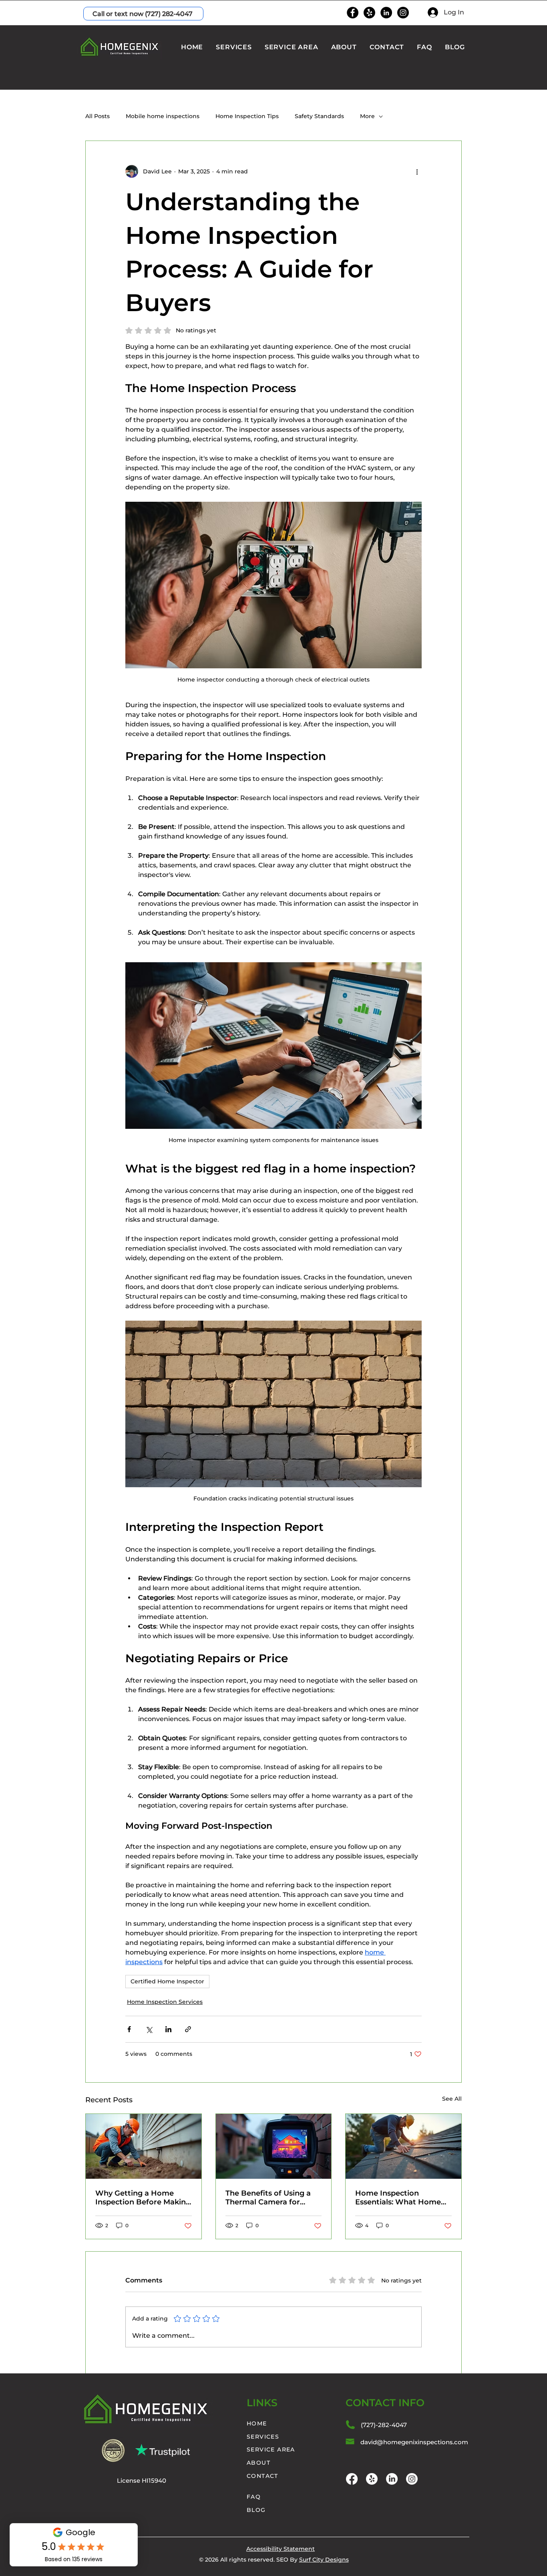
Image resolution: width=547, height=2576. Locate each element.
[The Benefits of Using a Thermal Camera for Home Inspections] (274, 2146)
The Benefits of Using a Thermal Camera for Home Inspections (268, 2198)
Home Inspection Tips (247, 116)
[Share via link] (188, 2029)
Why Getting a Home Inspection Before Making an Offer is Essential (143, 2198)
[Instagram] (403, 13)
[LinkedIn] (386, 13)
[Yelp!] (369, 13)
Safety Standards (319, 116)
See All (452, 2099)
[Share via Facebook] (129, 2029)
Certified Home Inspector (167, 1981)
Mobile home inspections (163, 116)
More (367, 116)
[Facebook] (353, 13)
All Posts (98, 116)
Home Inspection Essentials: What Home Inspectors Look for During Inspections (398, 2198)
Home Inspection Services (165, 2002)
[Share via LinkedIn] (168, 2029)
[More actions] (417, 171)
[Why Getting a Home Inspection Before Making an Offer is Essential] (144, 2146)
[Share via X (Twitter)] (149, 2029)
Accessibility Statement (281, 2549)
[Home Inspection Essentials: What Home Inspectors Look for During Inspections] (403, 2146)
